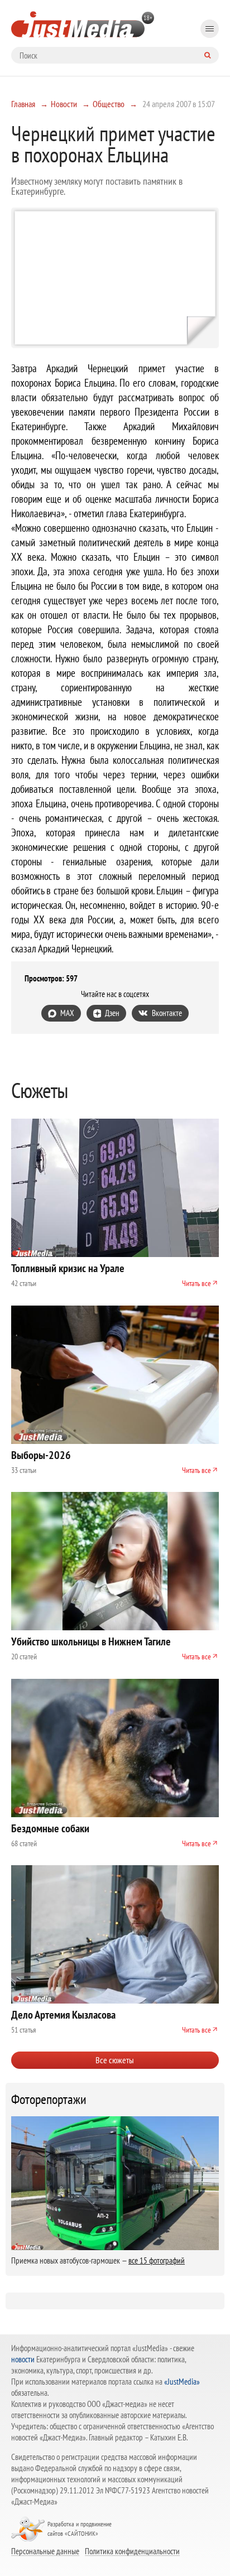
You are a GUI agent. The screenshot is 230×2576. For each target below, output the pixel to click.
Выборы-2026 (41, 1455)
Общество (109, 104)
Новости (64, 104)
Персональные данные (45, 2551)
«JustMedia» (182, 2382)
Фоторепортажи (49, 2100)
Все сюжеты (115, 2060)
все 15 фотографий (157, 2260)
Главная (23, 104)
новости (23, 2359)
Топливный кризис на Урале (68, 1268)
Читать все (197, 1283)
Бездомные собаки (50, 1828)
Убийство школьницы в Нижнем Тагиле (91, 1641)
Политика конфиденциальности (132, 2551)
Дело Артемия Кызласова (63, 2015)
